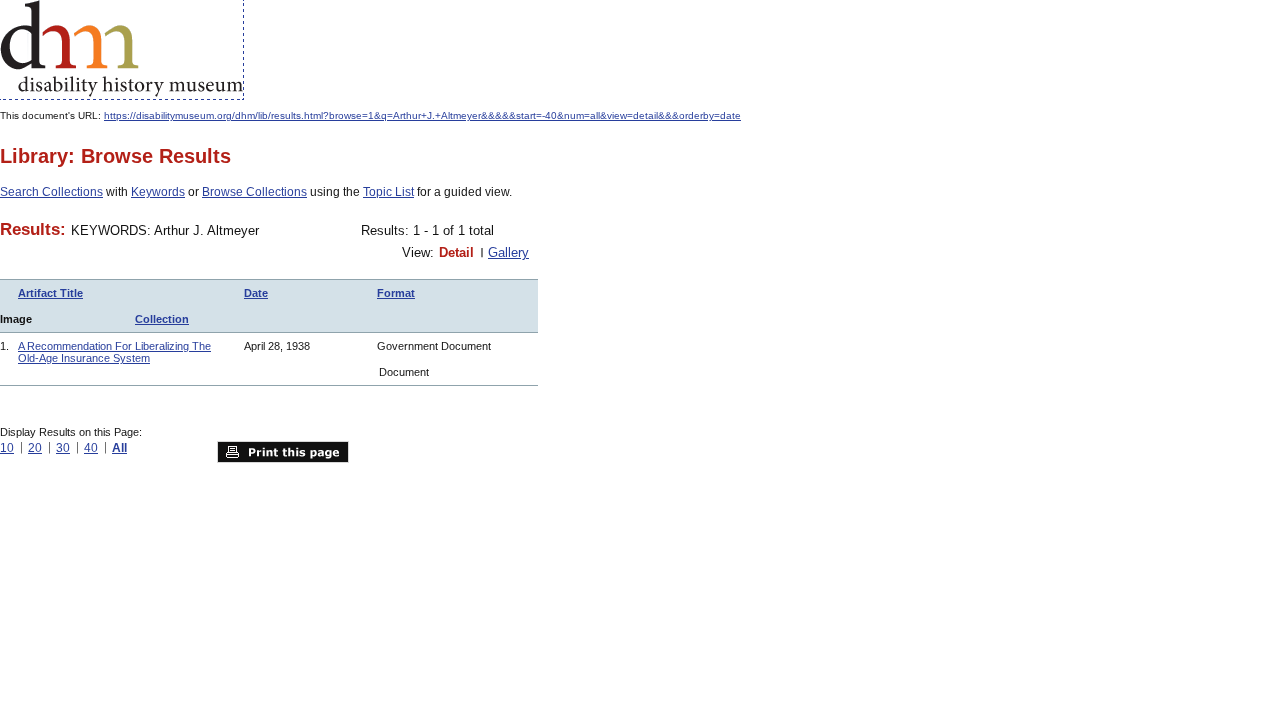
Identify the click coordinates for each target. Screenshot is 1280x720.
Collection (162, 319)
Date (256, 293)
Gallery (508, 252)
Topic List (388, 192)
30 (63, 448)
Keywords (158, 192)
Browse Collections (254, 192)
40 (91, 448)
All (119, 448)
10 (7, 448)
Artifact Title (50, 293)
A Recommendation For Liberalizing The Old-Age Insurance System (114, 352)
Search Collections (51, 192)
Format (396, 293)
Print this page (283, 452)
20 (35, 448)
